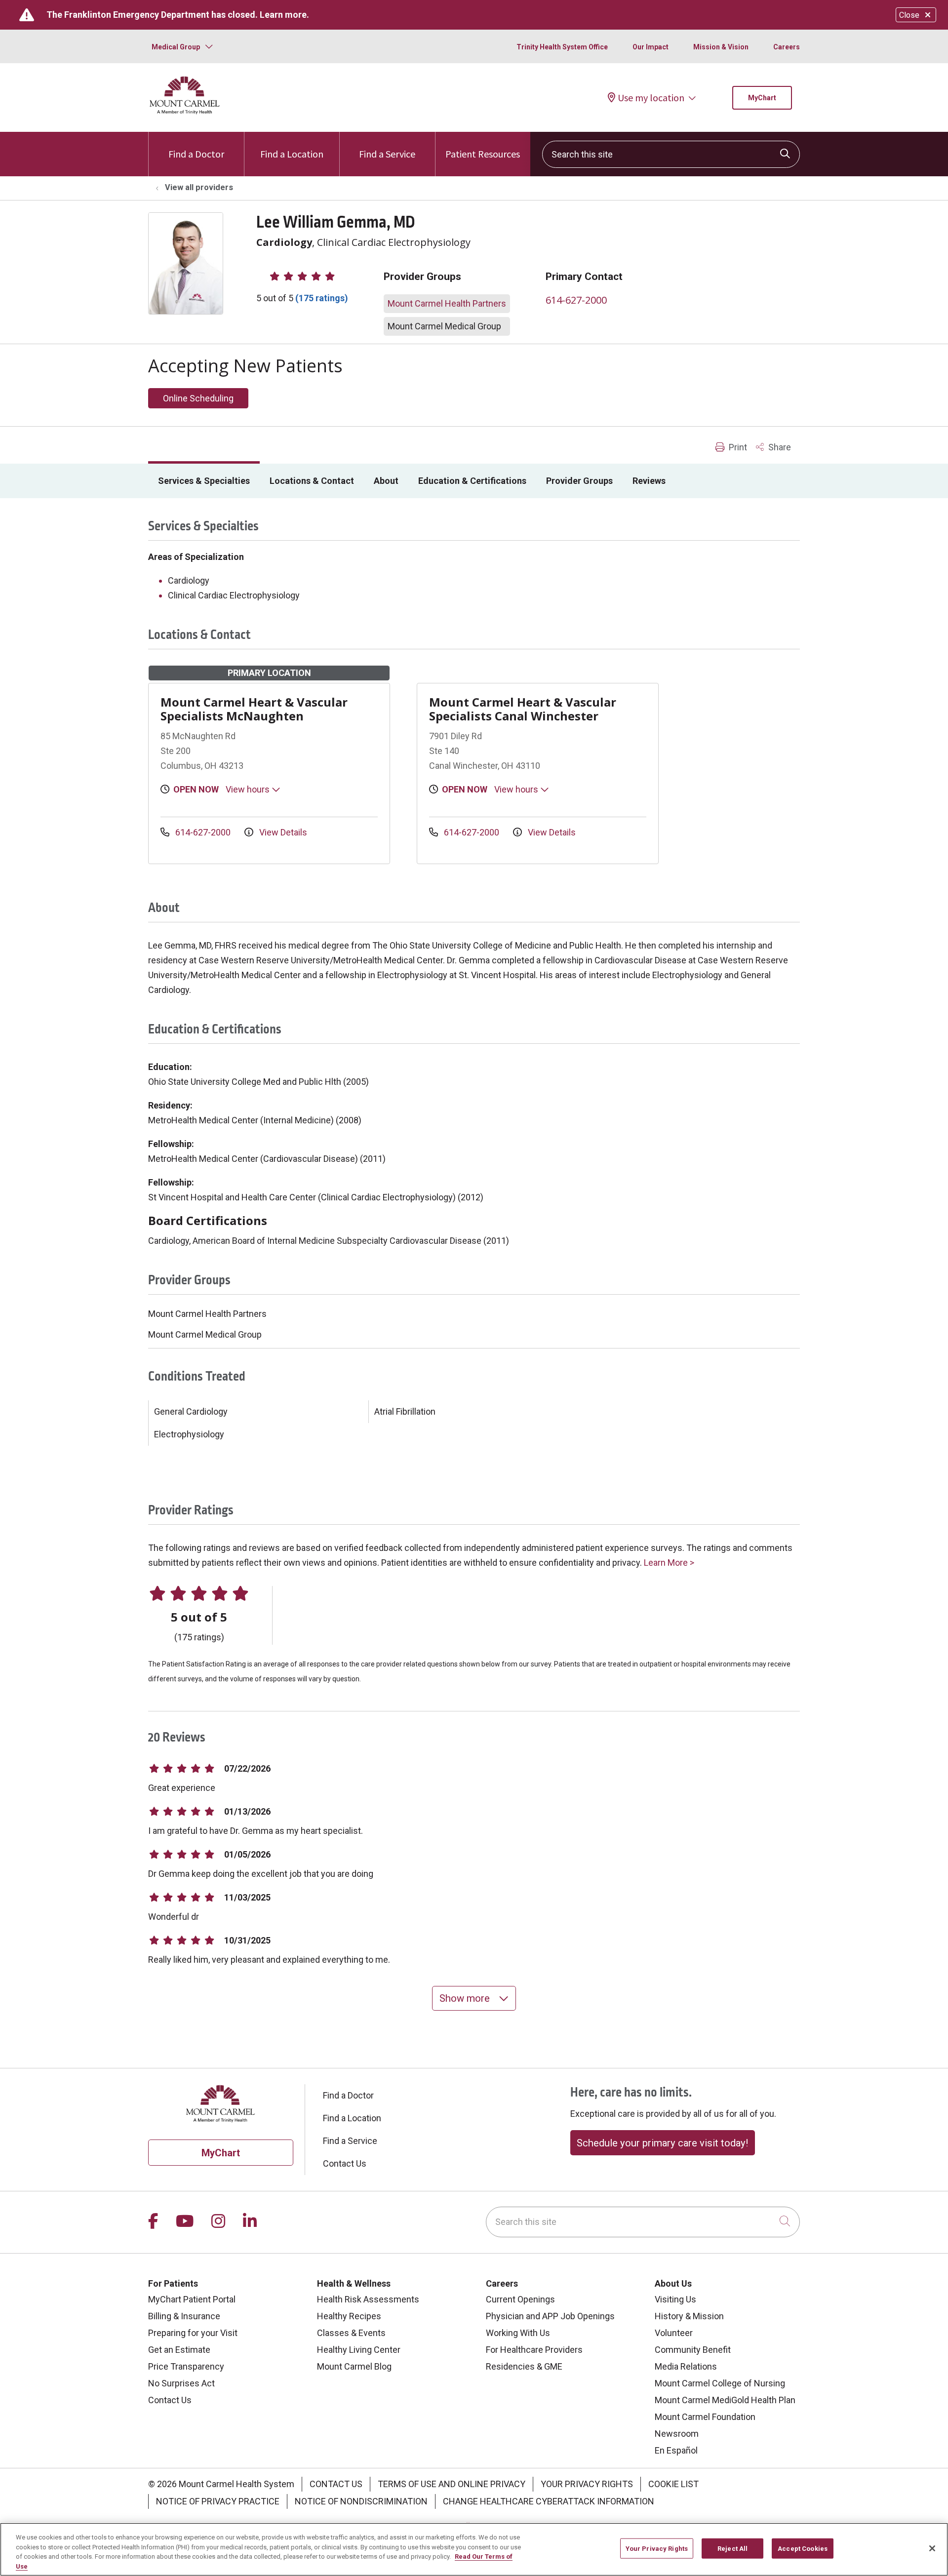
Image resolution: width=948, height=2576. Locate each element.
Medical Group (176, 47)
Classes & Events (351, 2333)
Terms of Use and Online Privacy (452, 2484)
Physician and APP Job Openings (550, 2316)
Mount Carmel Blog (354, 2366)
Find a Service (387, 154)
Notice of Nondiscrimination (361, 2501)
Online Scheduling (198, 398)
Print (737, 447)
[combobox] (671, 154)
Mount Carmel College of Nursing (720, 2383)
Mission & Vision (721, 47)
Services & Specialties (204, 481)
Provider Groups (579, 481)
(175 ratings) (322, 298)
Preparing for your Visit (193, 2333)
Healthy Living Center (359, 2350)
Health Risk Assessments (368, 2299)
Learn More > (669, 1563)
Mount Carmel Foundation (705, 2417)
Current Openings (520, 2299)
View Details (282, 832)
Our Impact (651, 47)
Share (779, 447)
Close (909, 15)
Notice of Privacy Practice (218, 2501)
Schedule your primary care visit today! (662, 2143)
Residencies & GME (524, 2366)
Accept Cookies (803, 2549)
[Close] (932, 2548)
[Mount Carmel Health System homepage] (185, 112)
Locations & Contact (312, 481)
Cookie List (673, 2484)
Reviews (649, 481)
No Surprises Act (181, 2383)
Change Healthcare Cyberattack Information (549, 2501)
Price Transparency (186, 2366)
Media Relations (686, 2366)
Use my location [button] (651, 98)
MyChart (762, 98)
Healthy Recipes (349, 2316)
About (386, 481)
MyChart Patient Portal (192, 2299)
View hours (249, 789)
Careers (787, 47)
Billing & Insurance (184, 2316)
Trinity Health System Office (562, 47)
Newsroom (677, 2434)
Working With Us (518, 2333)
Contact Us (345, 2163)
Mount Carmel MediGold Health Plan (725, 2400)
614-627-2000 (576, 300)
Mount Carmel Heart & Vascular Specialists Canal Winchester (523, 709)
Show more (466, 1998)
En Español (676, 2450)
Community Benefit (693, 2350)
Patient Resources (483, 154)
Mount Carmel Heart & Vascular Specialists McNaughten (254, 709)
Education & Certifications (472, 481)
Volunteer (674, 2333)
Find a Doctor (196, 154)
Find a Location (292, 154)
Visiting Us (675, 2299)
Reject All (732, 2549)
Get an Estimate (179, 2350)
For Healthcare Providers (534, 2350)
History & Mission (689, 2316)
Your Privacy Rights (587, 2484)
